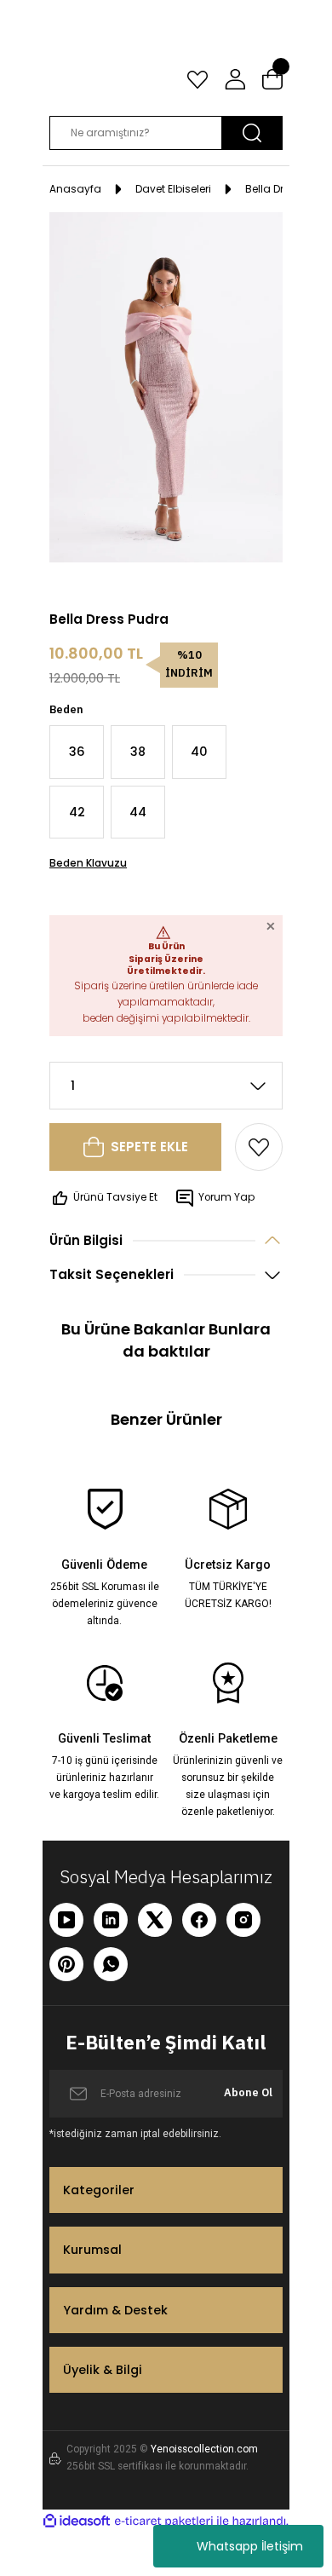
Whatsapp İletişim (250, 2546)
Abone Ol (248, 2092)
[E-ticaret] (164, 2521)
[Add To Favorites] (259, 1147)
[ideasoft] (77, 2521)
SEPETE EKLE (149, 1147)
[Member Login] (235, 79)
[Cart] (272, 79)
